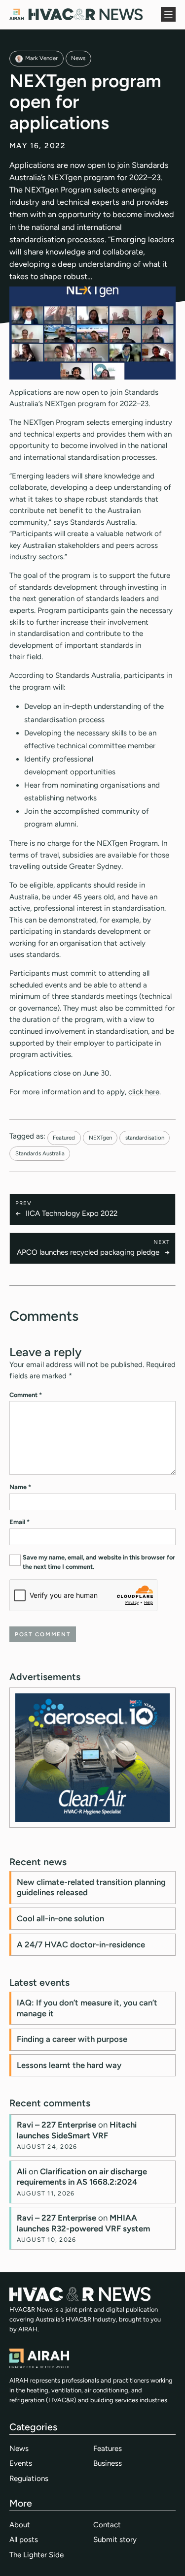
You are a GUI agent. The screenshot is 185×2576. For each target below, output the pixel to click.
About (20, 2525)
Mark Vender (41, 58)
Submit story (115, 2540)
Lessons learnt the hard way (69, 2065)
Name (20, 1487)
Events (21, 2463)
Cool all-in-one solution (60, 1918)
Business (108, 2463)
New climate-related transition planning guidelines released (91, 1887)
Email (19, 1522)
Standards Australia (40, 1153)
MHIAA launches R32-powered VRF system (83, 2223)
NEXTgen (100, 1138)
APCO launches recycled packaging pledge (88, 1252)
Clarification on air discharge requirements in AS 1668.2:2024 (82, 2177)
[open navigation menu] (168, 14)
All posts (24, 2540)
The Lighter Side (37, 2555)
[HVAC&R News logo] (76, 14)
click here (144, 1092)
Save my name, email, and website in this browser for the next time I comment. (99, 1562)
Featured (64, 1138)
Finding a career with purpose (72, 2039)
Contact (107, 2525)
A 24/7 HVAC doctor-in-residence (81, 1944)
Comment (26, 1395)
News (78, 58)
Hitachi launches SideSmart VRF (77, 2130)
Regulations (29, 2479)
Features (108, 2449)
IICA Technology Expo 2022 (72, 1213)
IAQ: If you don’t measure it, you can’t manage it (87, 2008)
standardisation (145, 1138)
